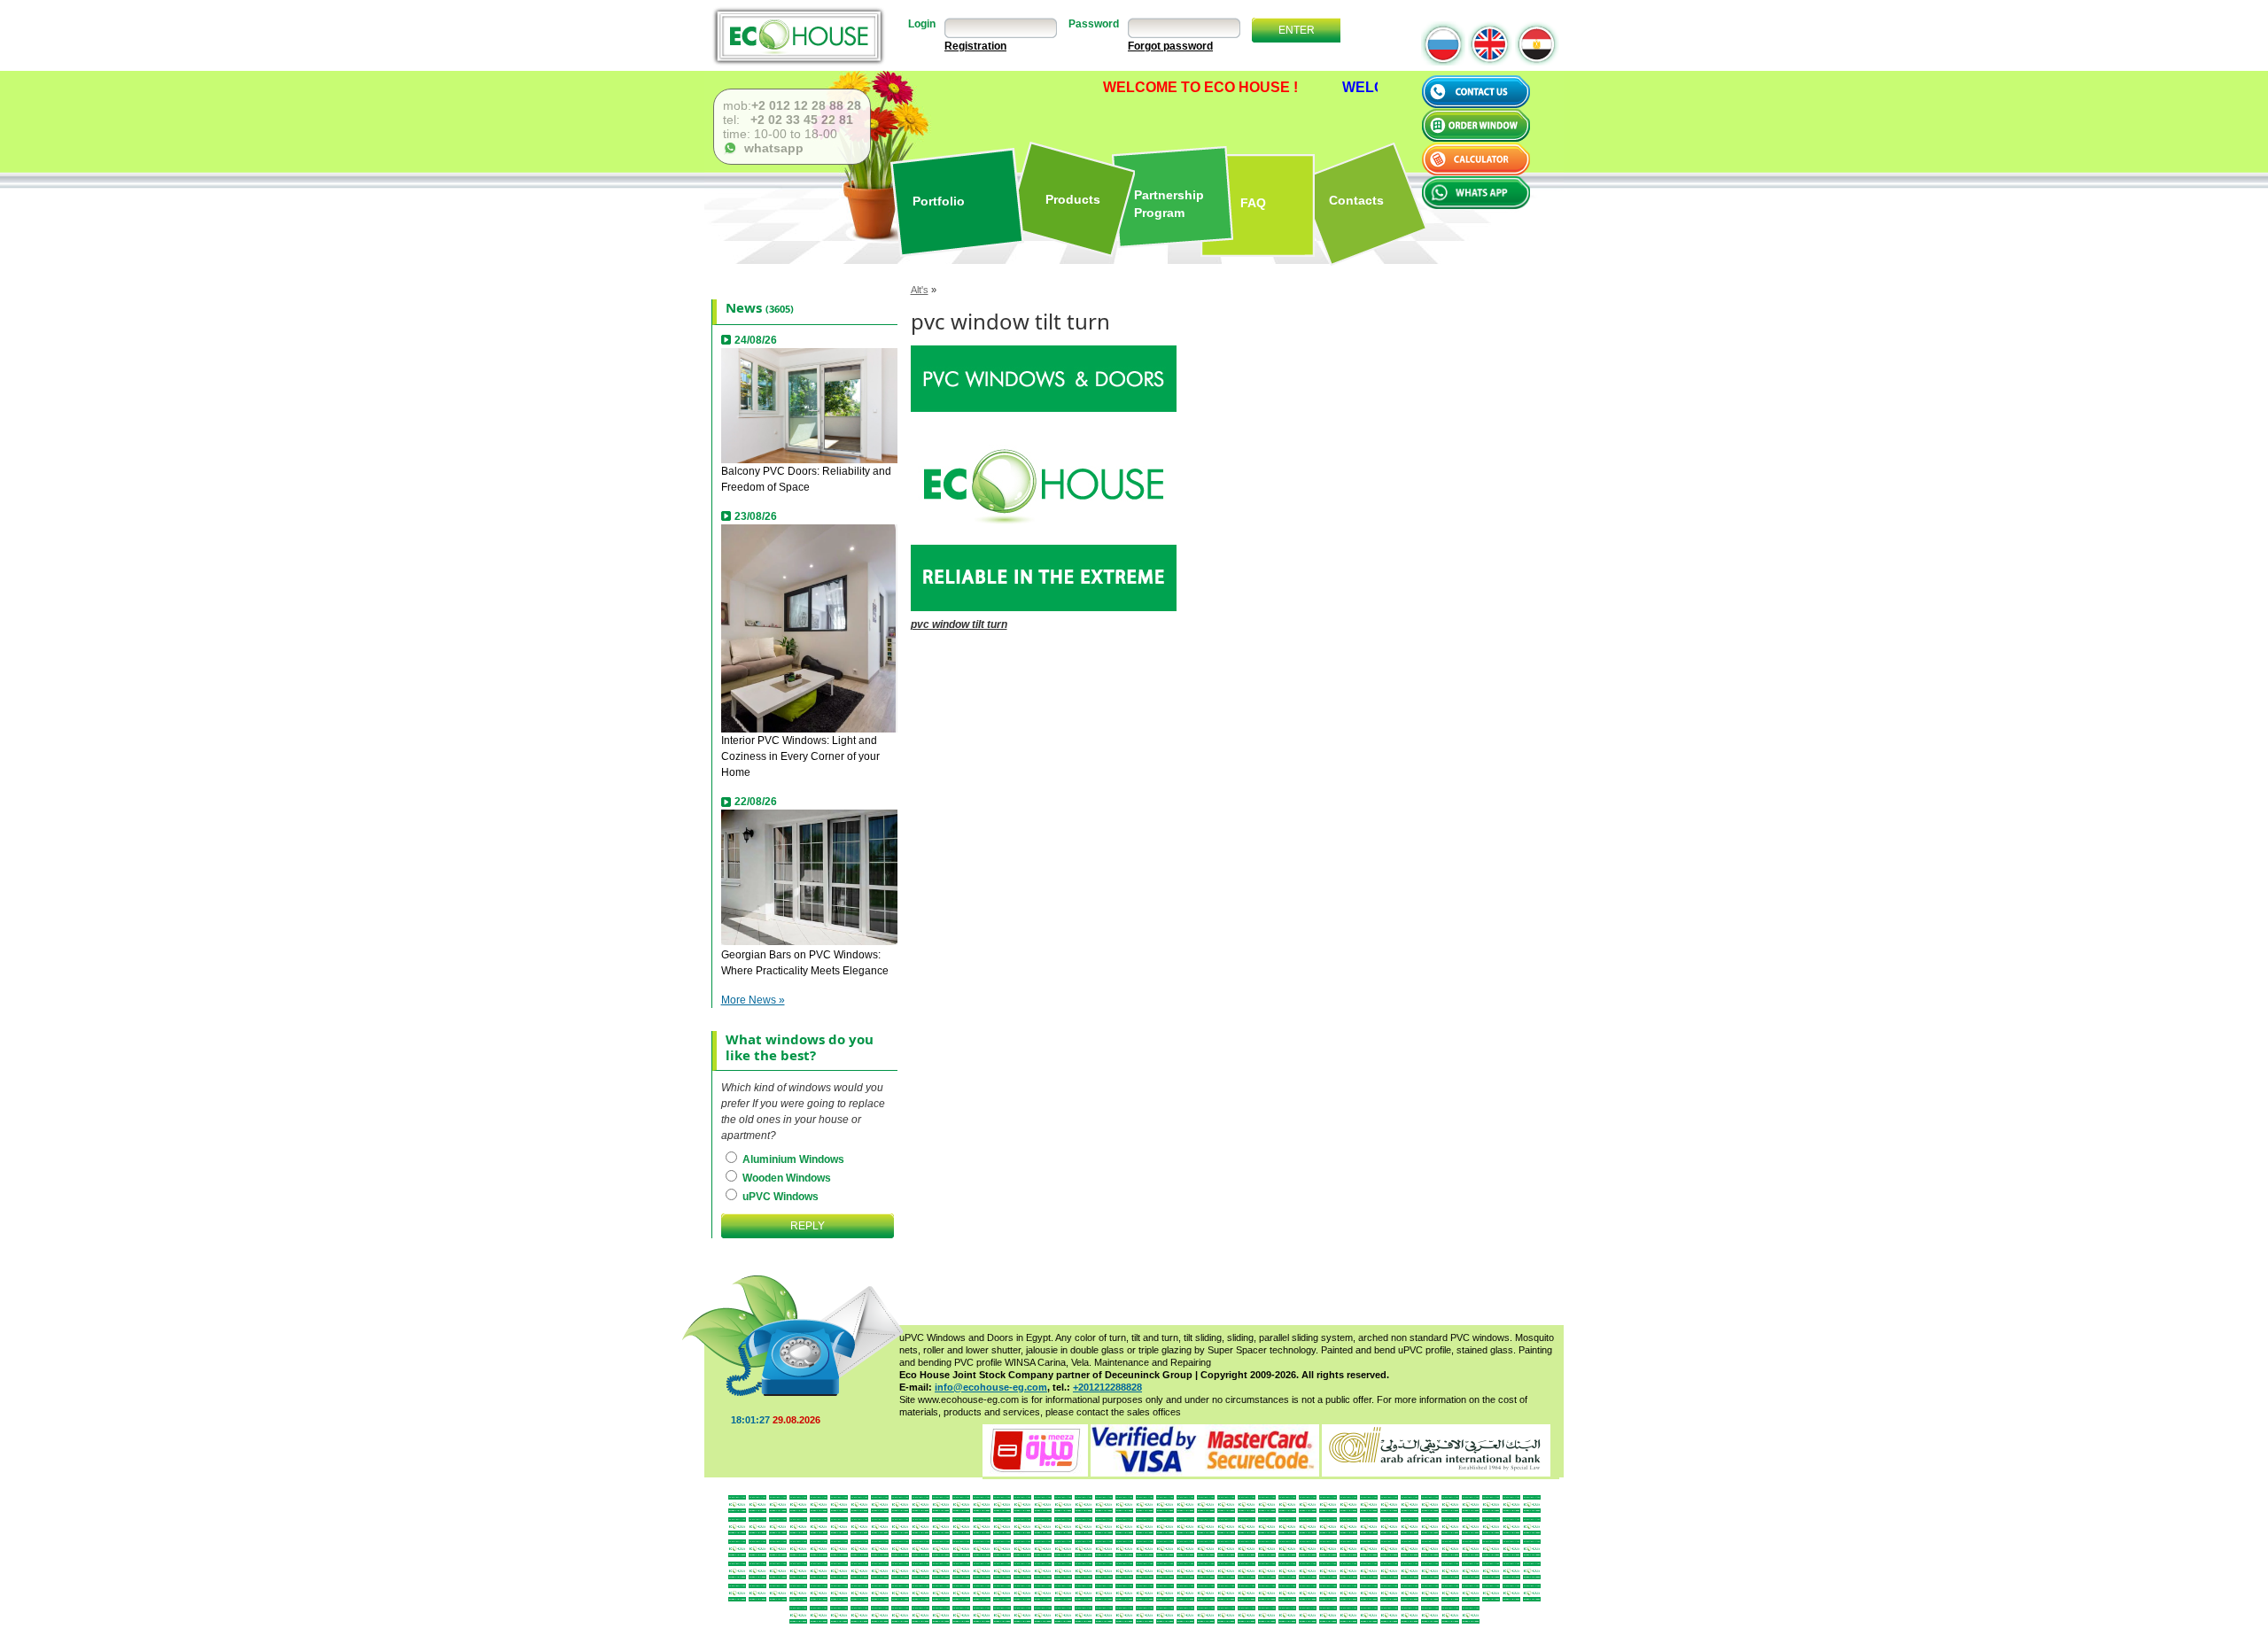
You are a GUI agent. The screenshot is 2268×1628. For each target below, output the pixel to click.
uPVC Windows (779, 1197)
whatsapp (770, 148)
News (744, 307)
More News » (753, 1000)
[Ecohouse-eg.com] (798, 36)
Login (922, 24)
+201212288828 (1107, 1387)
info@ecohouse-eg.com (991, 1387)
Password (1094, 24)
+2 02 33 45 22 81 (800, 120)
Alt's (920, 290)
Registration (975, 46)
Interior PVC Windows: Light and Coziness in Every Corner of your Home (800, 756)
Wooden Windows (785, 1178)
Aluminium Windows (792, 1159)
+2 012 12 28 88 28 (806, 105)
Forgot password (1170, 46)
